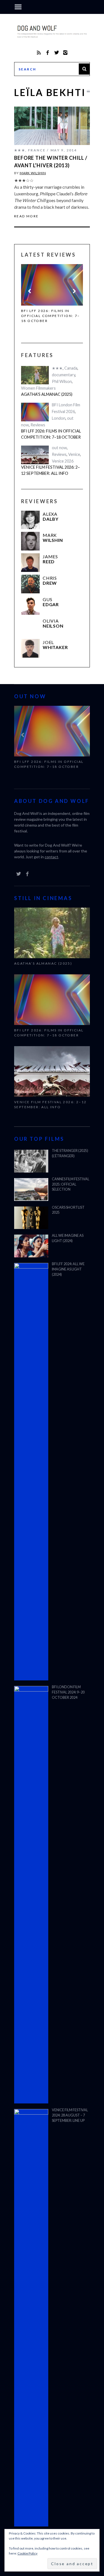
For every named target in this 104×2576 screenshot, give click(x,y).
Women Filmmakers (38, 388)
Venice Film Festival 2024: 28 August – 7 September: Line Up (70, 2115)
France (37, 150)
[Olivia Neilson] (30, 627)
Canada (71, 368)
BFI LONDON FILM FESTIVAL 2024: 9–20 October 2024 (68, 1692)
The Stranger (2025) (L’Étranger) (70, 1153)
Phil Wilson (62, 381)
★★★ (20, 150)
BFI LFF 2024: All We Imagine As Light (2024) (68, 1269)
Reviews (38, 425)
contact (51, 857)
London (59, 418)
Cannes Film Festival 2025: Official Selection (71, 1184)
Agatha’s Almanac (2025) (47, 394)
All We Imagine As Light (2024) (68, 1238)
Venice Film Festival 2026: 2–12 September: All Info (50, 470)
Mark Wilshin (33, 173)
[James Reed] (30, 563)
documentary (64, 375)
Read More (26, 216)
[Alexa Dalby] (30, 520)
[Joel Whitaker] (30, 648)
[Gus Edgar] (30, 605)
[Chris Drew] (30, 584)
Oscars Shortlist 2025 (68, 1210)
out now (59, 448)
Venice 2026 (63, 461)
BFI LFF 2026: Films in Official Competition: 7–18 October (51, 316)
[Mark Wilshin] (30, 541)
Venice (74, 454)
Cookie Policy (27, 2553)
